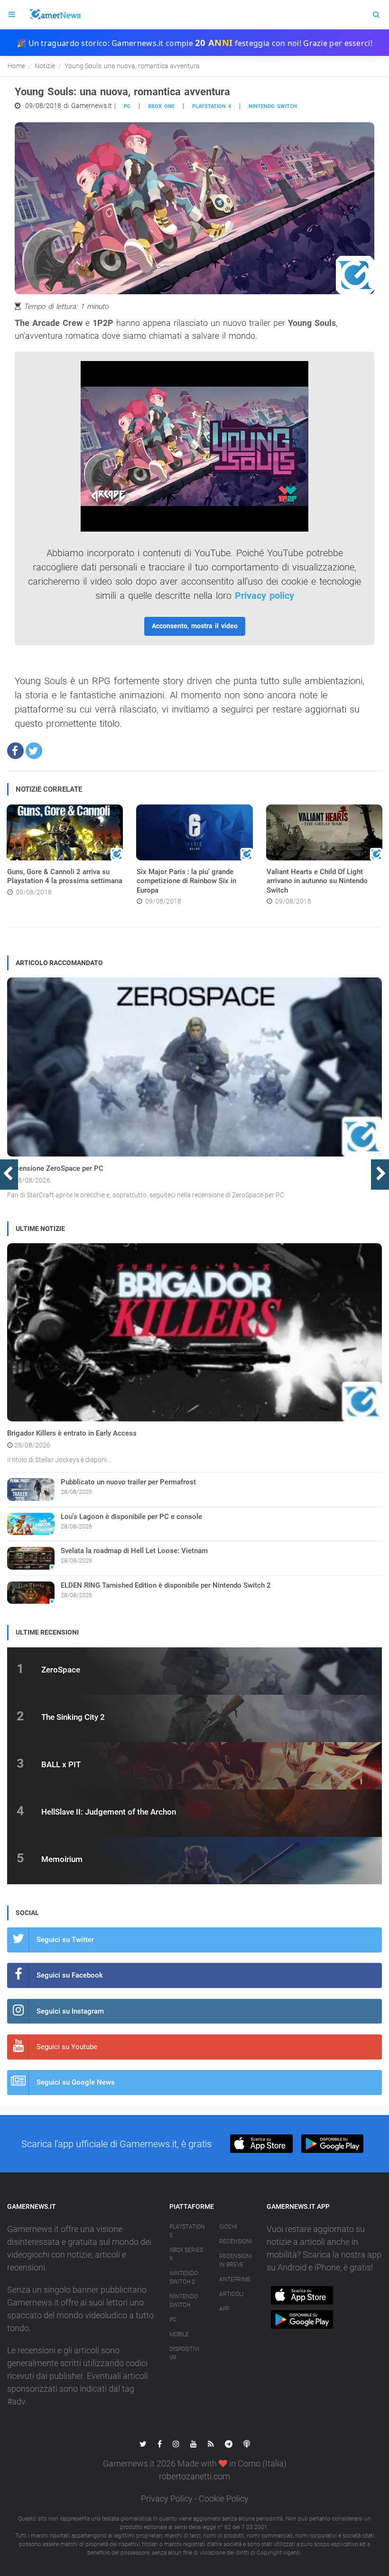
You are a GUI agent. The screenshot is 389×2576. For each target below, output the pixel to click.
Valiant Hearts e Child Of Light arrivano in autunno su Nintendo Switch (317, 881)
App (224, 2309)
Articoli (231, 2294)
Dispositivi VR (184, 2353)
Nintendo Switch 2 (184, 2278)
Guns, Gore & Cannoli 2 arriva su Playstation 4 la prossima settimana (65, 877)
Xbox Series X (186, 2254)
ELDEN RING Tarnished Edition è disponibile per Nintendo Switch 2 (166, 1585)
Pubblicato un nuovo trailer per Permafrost (128, 1482)
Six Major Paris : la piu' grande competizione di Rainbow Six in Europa (186, 881)
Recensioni (236, 2242)
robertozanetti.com (194, 2476)
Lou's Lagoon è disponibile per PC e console (131, 1517)
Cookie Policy (224, 2499)
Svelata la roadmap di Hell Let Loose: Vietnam (134, 1551)
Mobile (179, 2334)
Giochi (228, 2227)
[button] (15, 751)
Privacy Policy (167, 2499)
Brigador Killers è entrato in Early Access (72, 1433)
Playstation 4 (212, 106)
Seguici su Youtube (67, 2047)
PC (127, 106)
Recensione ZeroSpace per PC (55, 1168)
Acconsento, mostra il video (195, 626)
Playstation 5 (187, 2231)
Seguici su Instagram (70, 2011)
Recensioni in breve (236, 2260)
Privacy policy (264, 596)
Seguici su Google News (76, 2082)
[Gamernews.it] (55, 15)
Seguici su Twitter (65, 1940)
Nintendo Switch (273, 106)
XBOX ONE (161, 106)
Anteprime (235, 2279)
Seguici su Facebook (70, 1975)
